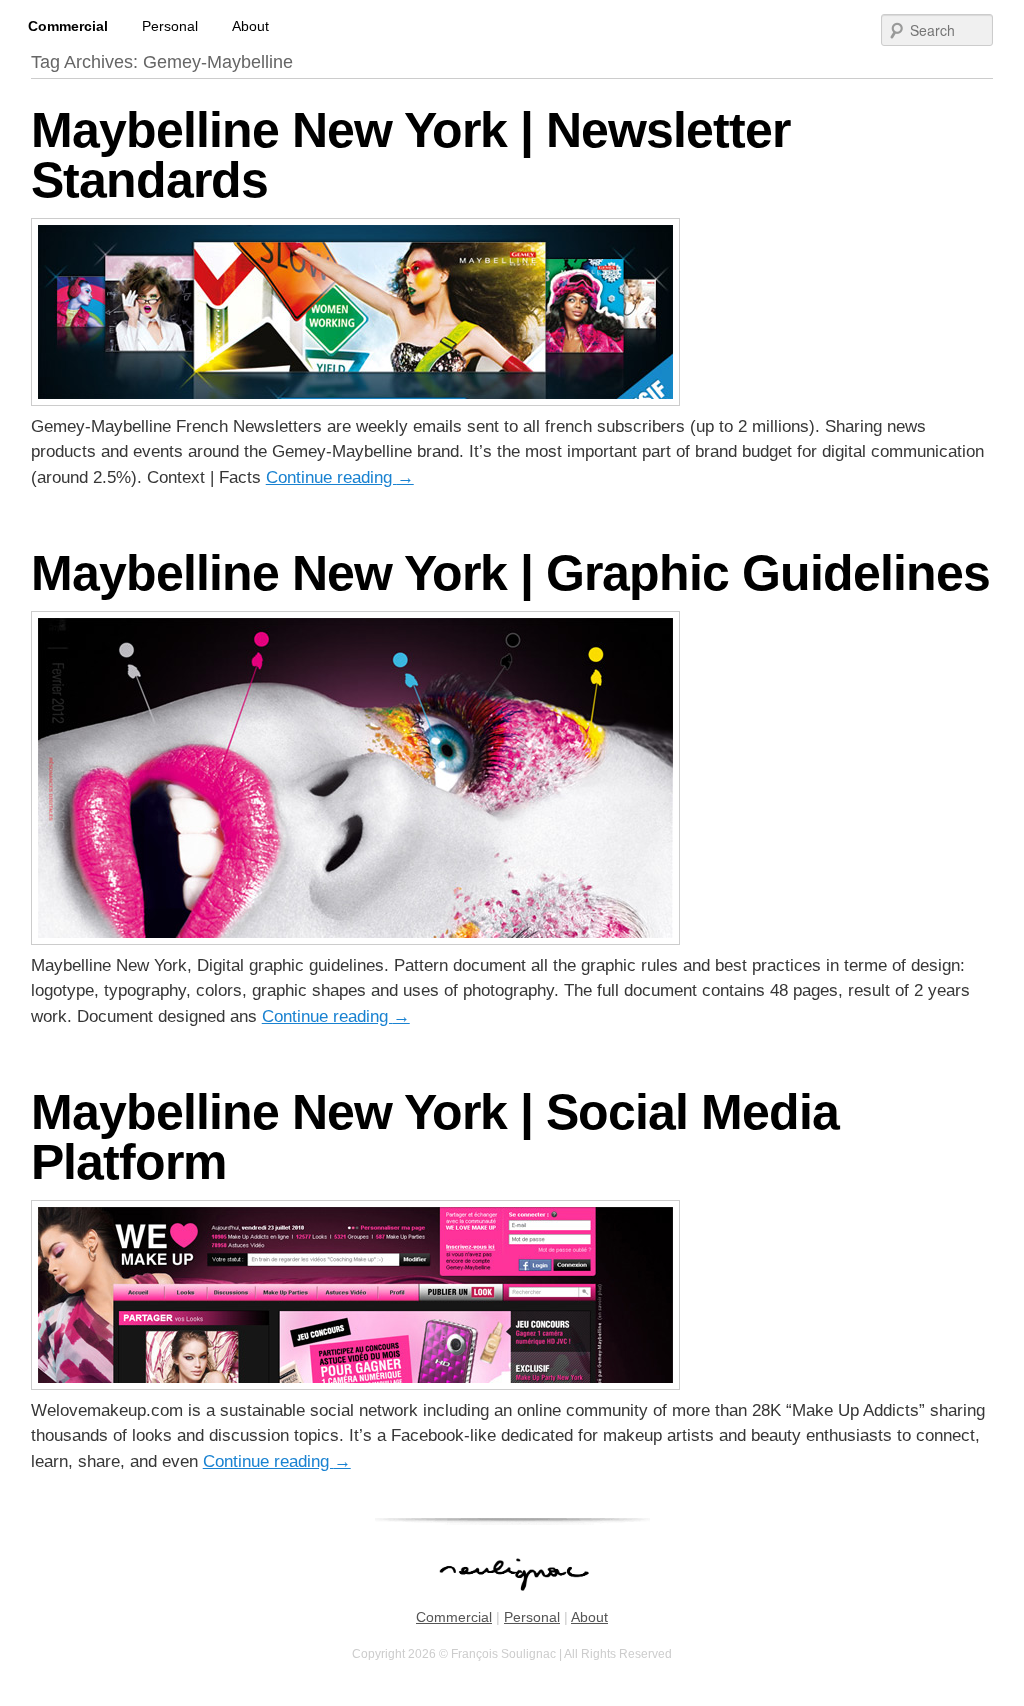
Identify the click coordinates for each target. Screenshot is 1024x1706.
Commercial (68, 26)
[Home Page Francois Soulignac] (512, 1601)
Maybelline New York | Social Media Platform (435, 1137)
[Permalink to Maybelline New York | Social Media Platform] (355, 1384)
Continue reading (340, 477)
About (250, 26)
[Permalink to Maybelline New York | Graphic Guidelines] (355, 939)
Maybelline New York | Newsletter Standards (410, 155)
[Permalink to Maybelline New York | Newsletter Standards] (355, 400)
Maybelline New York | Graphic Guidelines (510, 573)
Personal (170, 26)
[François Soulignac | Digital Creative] (512, 2)
